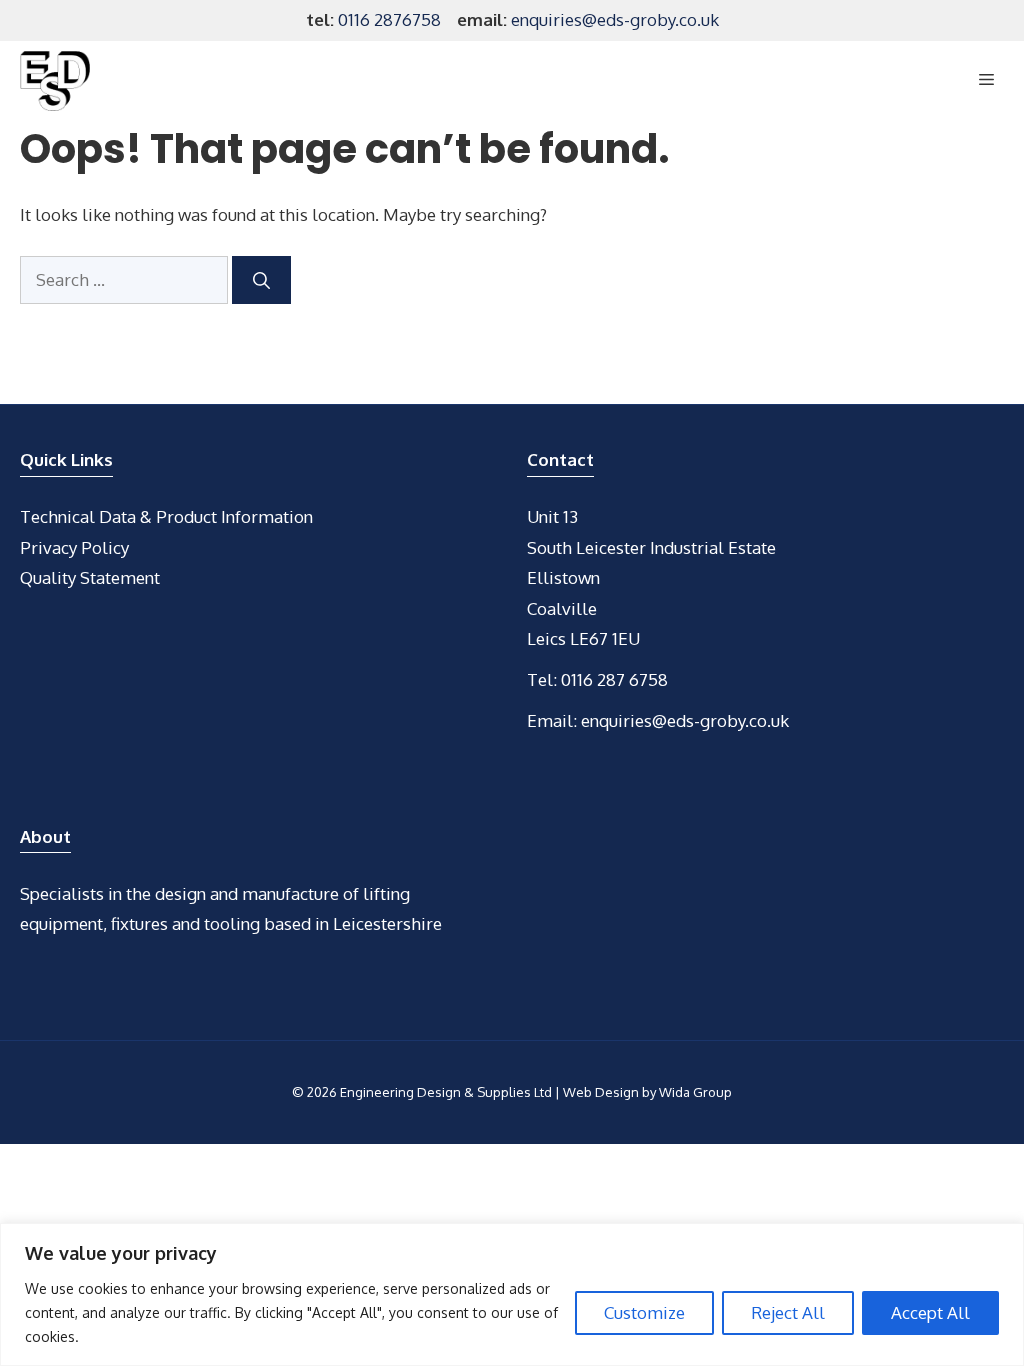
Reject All (788, 1312)
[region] (512, 1294)
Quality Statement (90, 577)
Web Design (601, 1092)
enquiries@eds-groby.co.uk (615, 19)
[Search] (261, 280)
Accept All (930, 1312)
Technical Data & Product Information (166, 516)
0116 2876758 (389, 19)
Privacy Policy (74, 547)
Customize (644, 1312)
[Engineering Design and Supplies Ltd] (55, 81)
